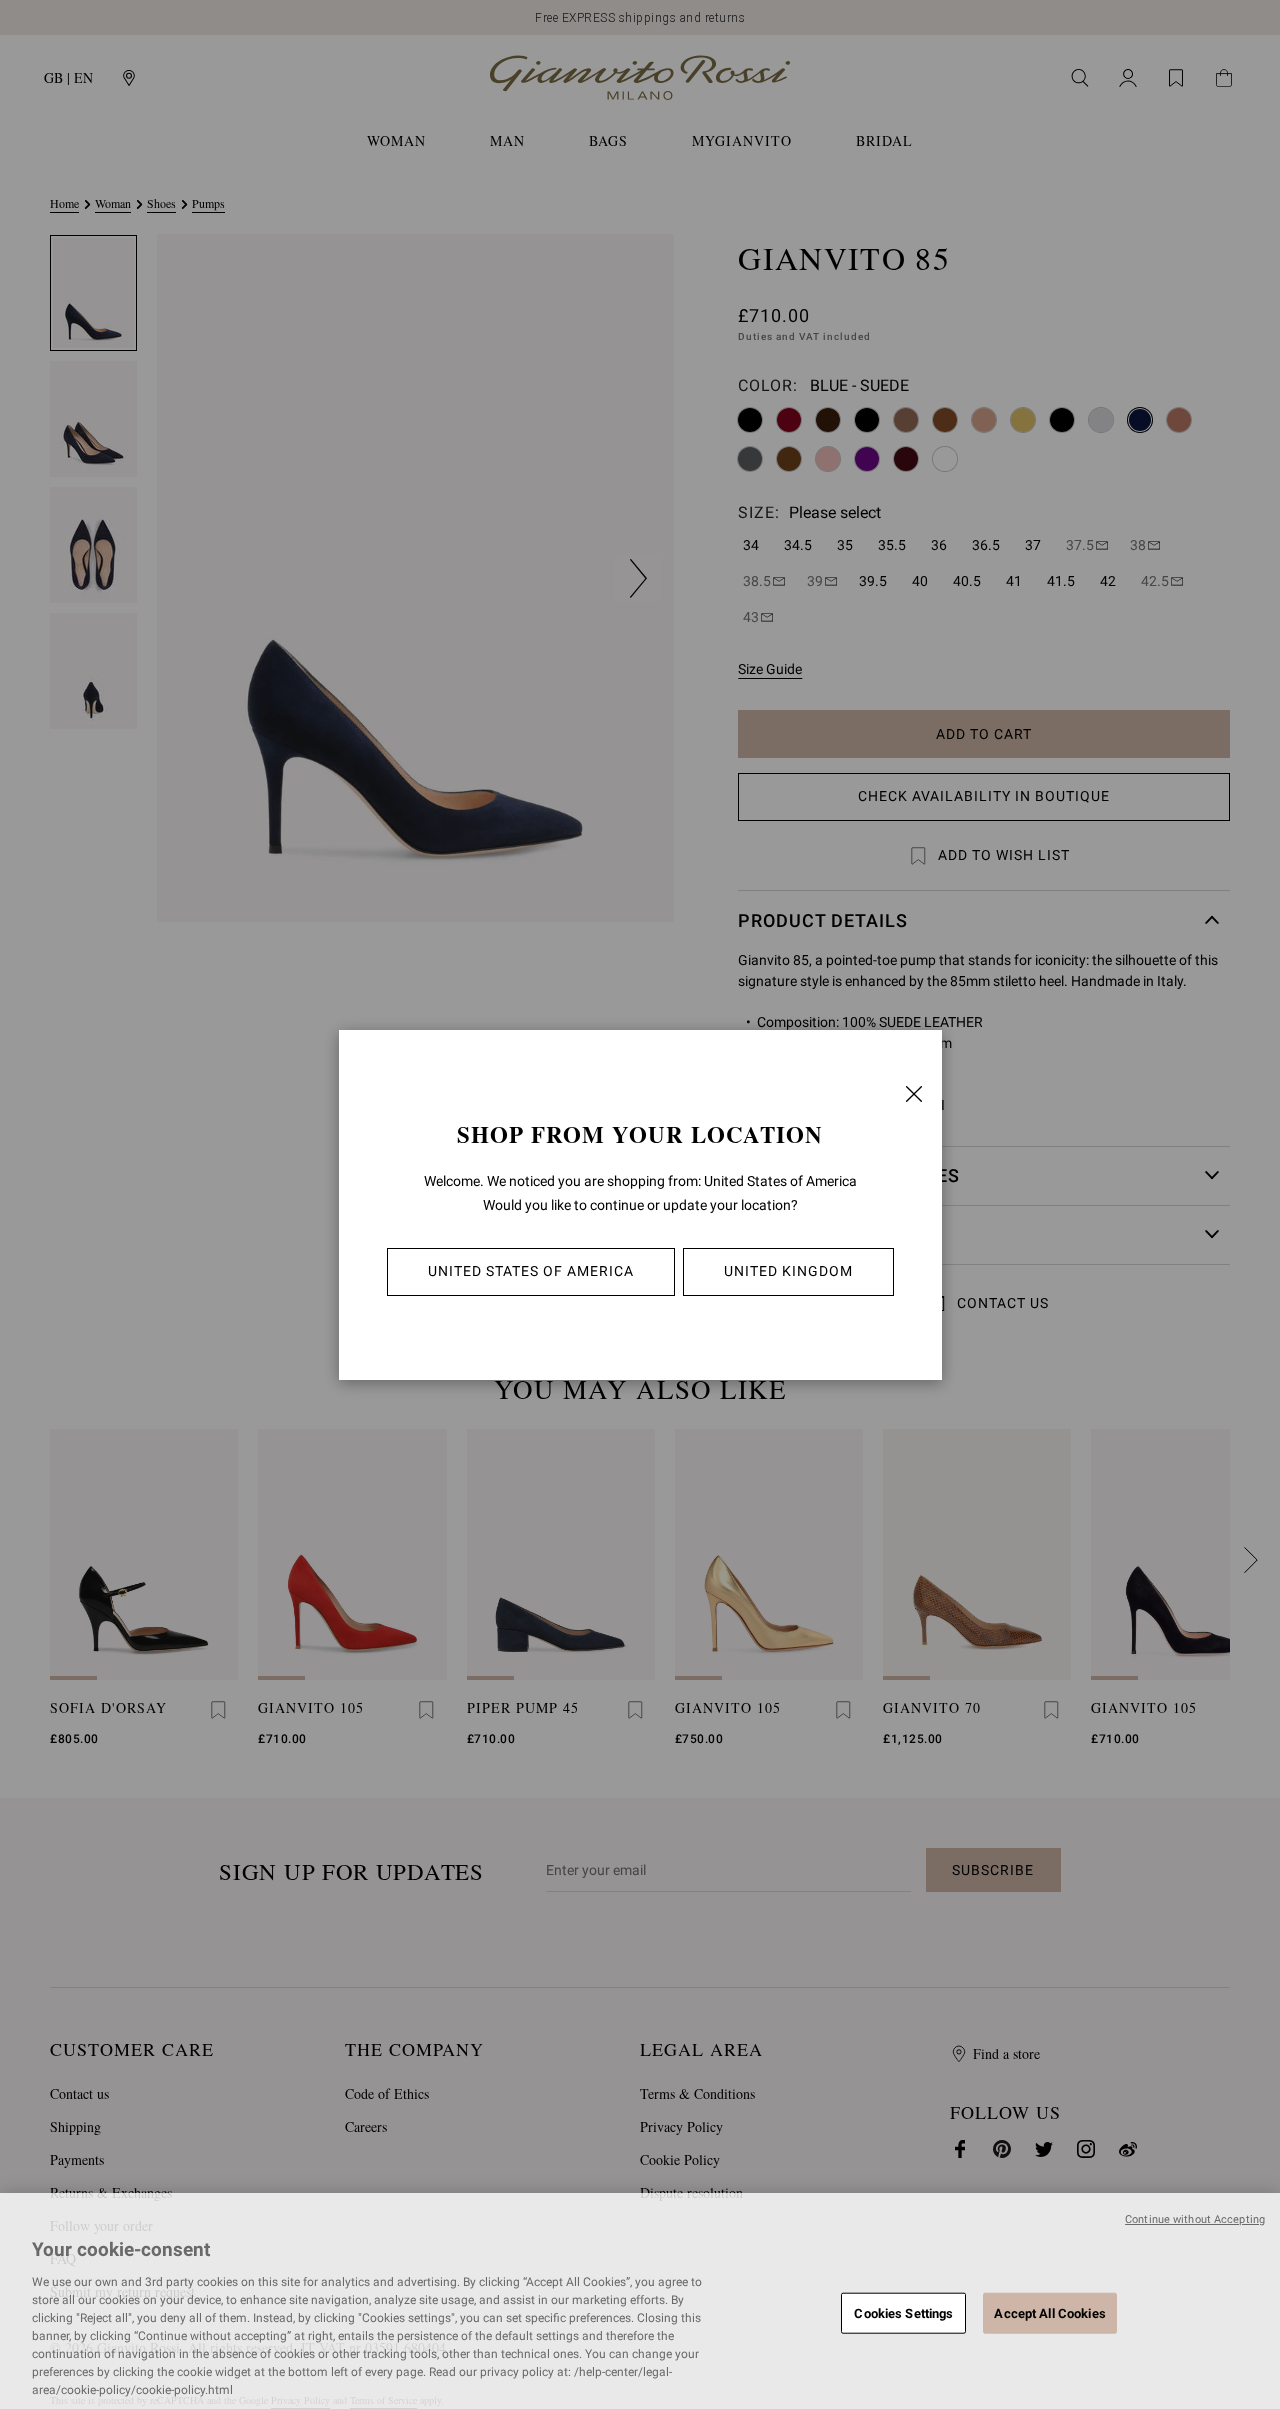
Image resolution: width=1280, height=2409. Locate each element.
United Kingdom (788, 1271)
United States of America (531, 1271)
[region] (640, 2301)
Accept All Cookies (1049, 2312)
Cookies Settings (903, 2312)
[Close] (914, 1094)
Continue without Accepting (1195, 2219)
